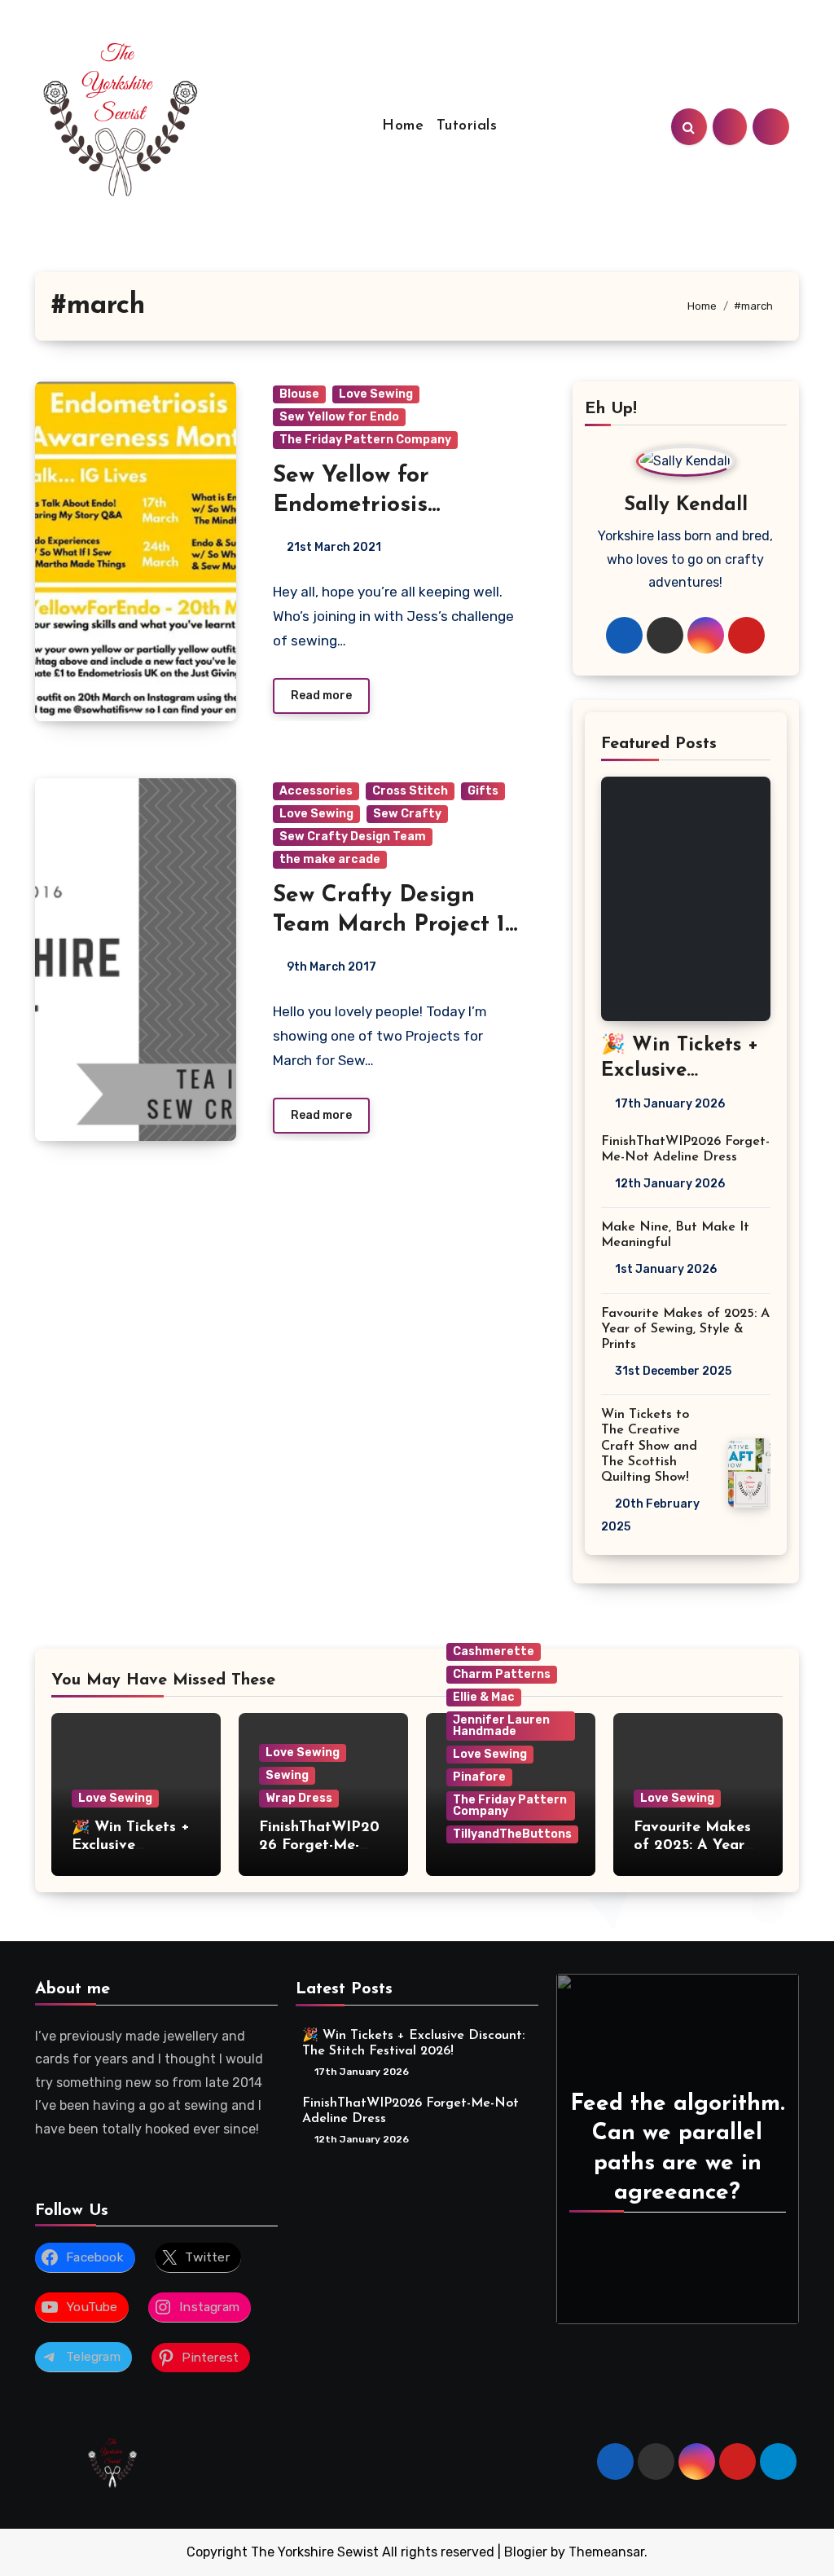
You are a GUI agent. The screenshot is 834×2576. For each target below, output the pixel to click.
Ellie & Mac (484, 1697)
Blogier (526, 2552)
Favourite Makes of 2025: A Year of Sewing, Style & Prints (685, 1329)
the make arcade (330, 859)
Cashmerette (494, 1651)
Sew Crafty (407, 814)
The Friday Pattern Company (365, 440)
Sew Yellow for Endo (339, 417)
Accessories (316, 791)
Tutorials (467, 126)
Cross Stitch (410, 791)
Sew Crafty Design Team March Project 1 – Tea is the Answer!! (389, 925)
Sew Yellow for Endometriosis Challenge (351, 506)
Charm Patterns (502, 1674)
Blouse (299, 394)
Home (403, 126)
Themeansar (606, 2552)
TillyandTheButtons (512, 1834)
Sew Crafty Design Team (353, 837)
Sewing (287, 1775)
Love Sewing (376, 394)
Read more (321, 696)
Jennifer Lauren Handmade (501, 1726)
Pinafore (479, 1777)
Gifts (483, 791)
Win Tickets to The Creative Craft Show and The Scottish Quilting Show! (649, 1446)
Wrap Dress (299, 1798)
